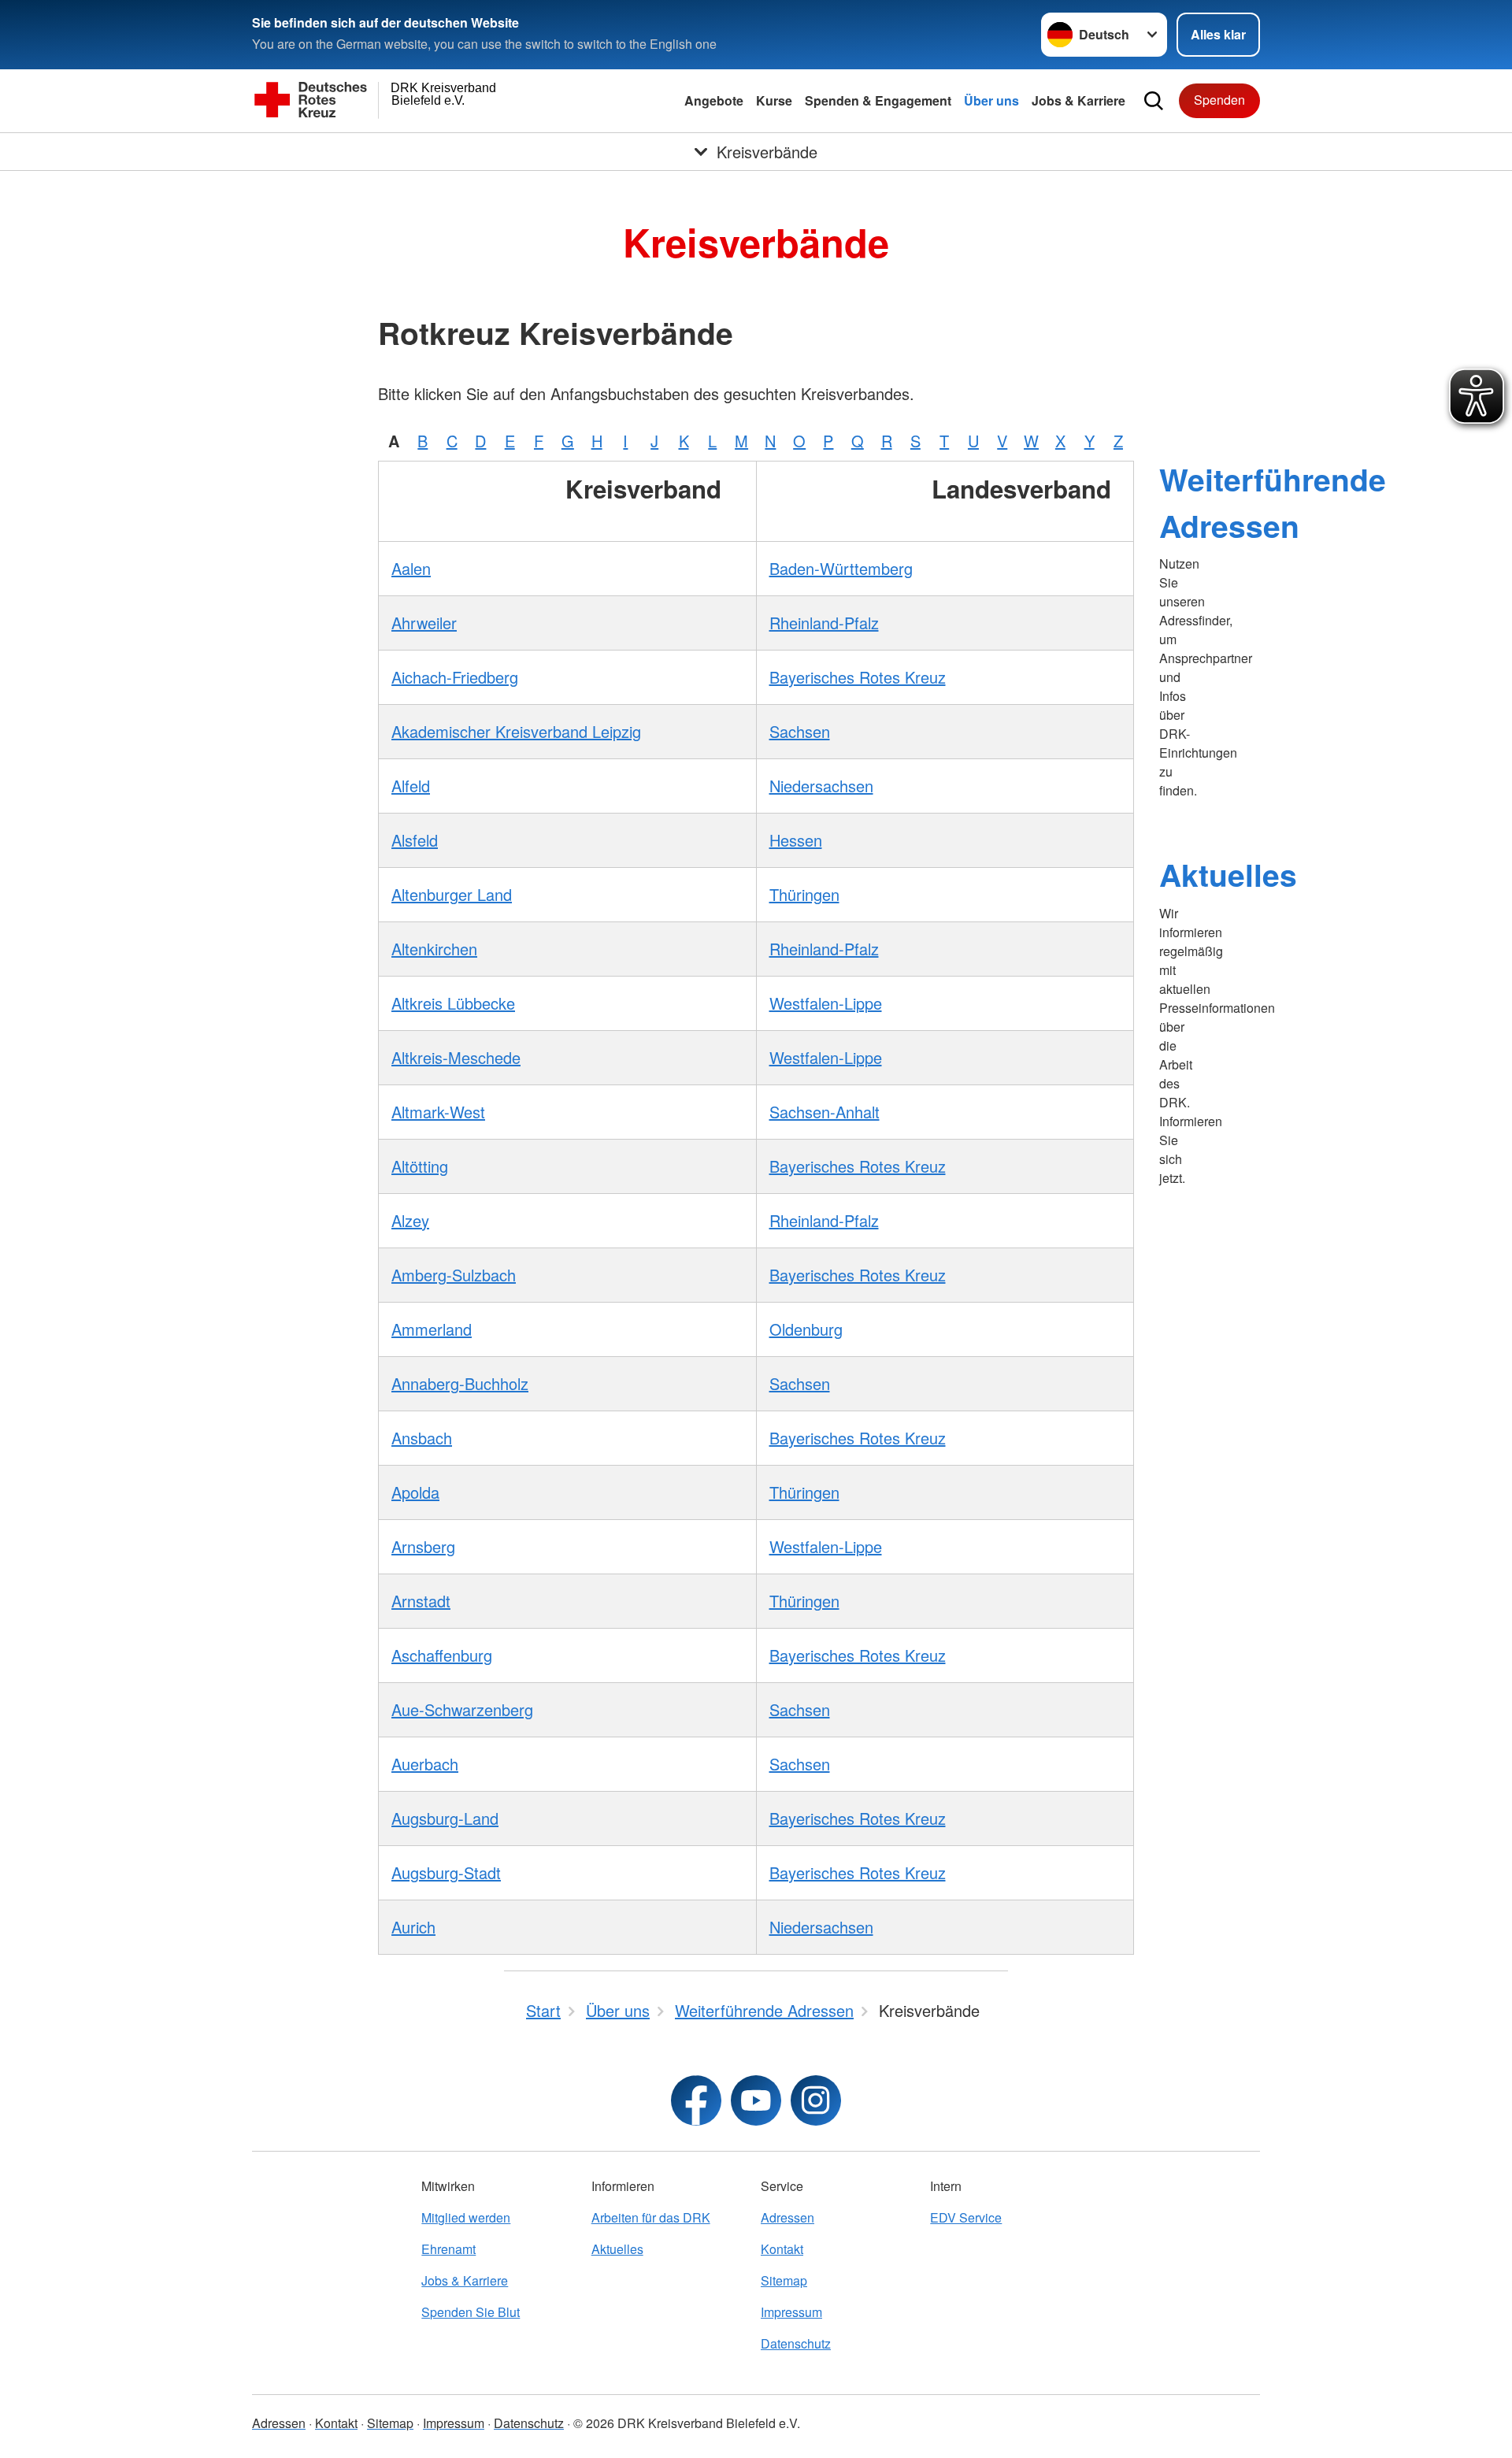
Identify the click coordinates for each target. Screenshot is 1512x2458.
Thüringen (804, 894)
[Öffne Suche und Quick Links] (1154, 101)
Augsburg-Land (445, 1818)
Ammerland (432, 1329)
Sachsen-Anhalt (825, 1112)
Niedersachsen (821, 786)
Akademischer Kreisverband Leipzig (516, 731)
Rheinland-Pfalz (824, 623)
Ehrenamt (448, 2249)
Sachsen (800, 731)
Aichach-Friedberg (455, 677)
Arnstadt (421, 1601)
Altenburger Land (452, 894)
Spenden (1219, 100)
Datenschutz (796, 2343)
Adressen (787, 2217)
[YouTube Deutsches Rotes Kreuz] (756, 2100)
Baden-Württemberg (841, 568)
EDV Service (966, 2217)
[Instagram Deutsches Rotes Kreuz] (816, 2100)
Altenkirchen (434, 949)
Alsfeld (415, 840)
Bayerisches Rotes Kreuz (858, 677)
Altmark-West (438, 1112)
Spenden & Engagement (878, 100)
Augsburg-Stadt (446, 1872)
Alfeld (411, 786)
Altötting (420, 1166)
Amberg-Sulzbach (454, 1275)
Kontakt (782, 2249)
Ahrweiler (424, 623)
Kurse (774, 100)
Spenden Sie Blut (471, 2312)
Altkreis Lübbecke (453, 1003)
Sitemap (784, 2280)
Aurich (413, 1927)
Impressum (791, 2312)
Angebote (714, 100)
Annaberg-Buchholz (460, 1383)
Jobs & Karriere (1078, 100)
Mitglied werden (466, 2217)
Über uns (991, 100)
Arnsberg (423, 1546)
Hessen (796, 840)
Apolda (415, 1492)
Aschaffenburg (442, 1655)
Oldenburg (806, 1329)
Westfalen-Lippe (826, 1003)
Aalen (411, 568)
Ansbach (422, 1438)
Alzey (410, 1220)
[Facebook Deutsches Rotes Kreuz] (696, 2100)
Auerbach (425, 1764)
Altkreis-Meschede (456, 1057)
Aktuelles (1228, 874)
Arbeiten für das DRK (651, 2217)
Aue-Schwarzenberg (462, 1709)
